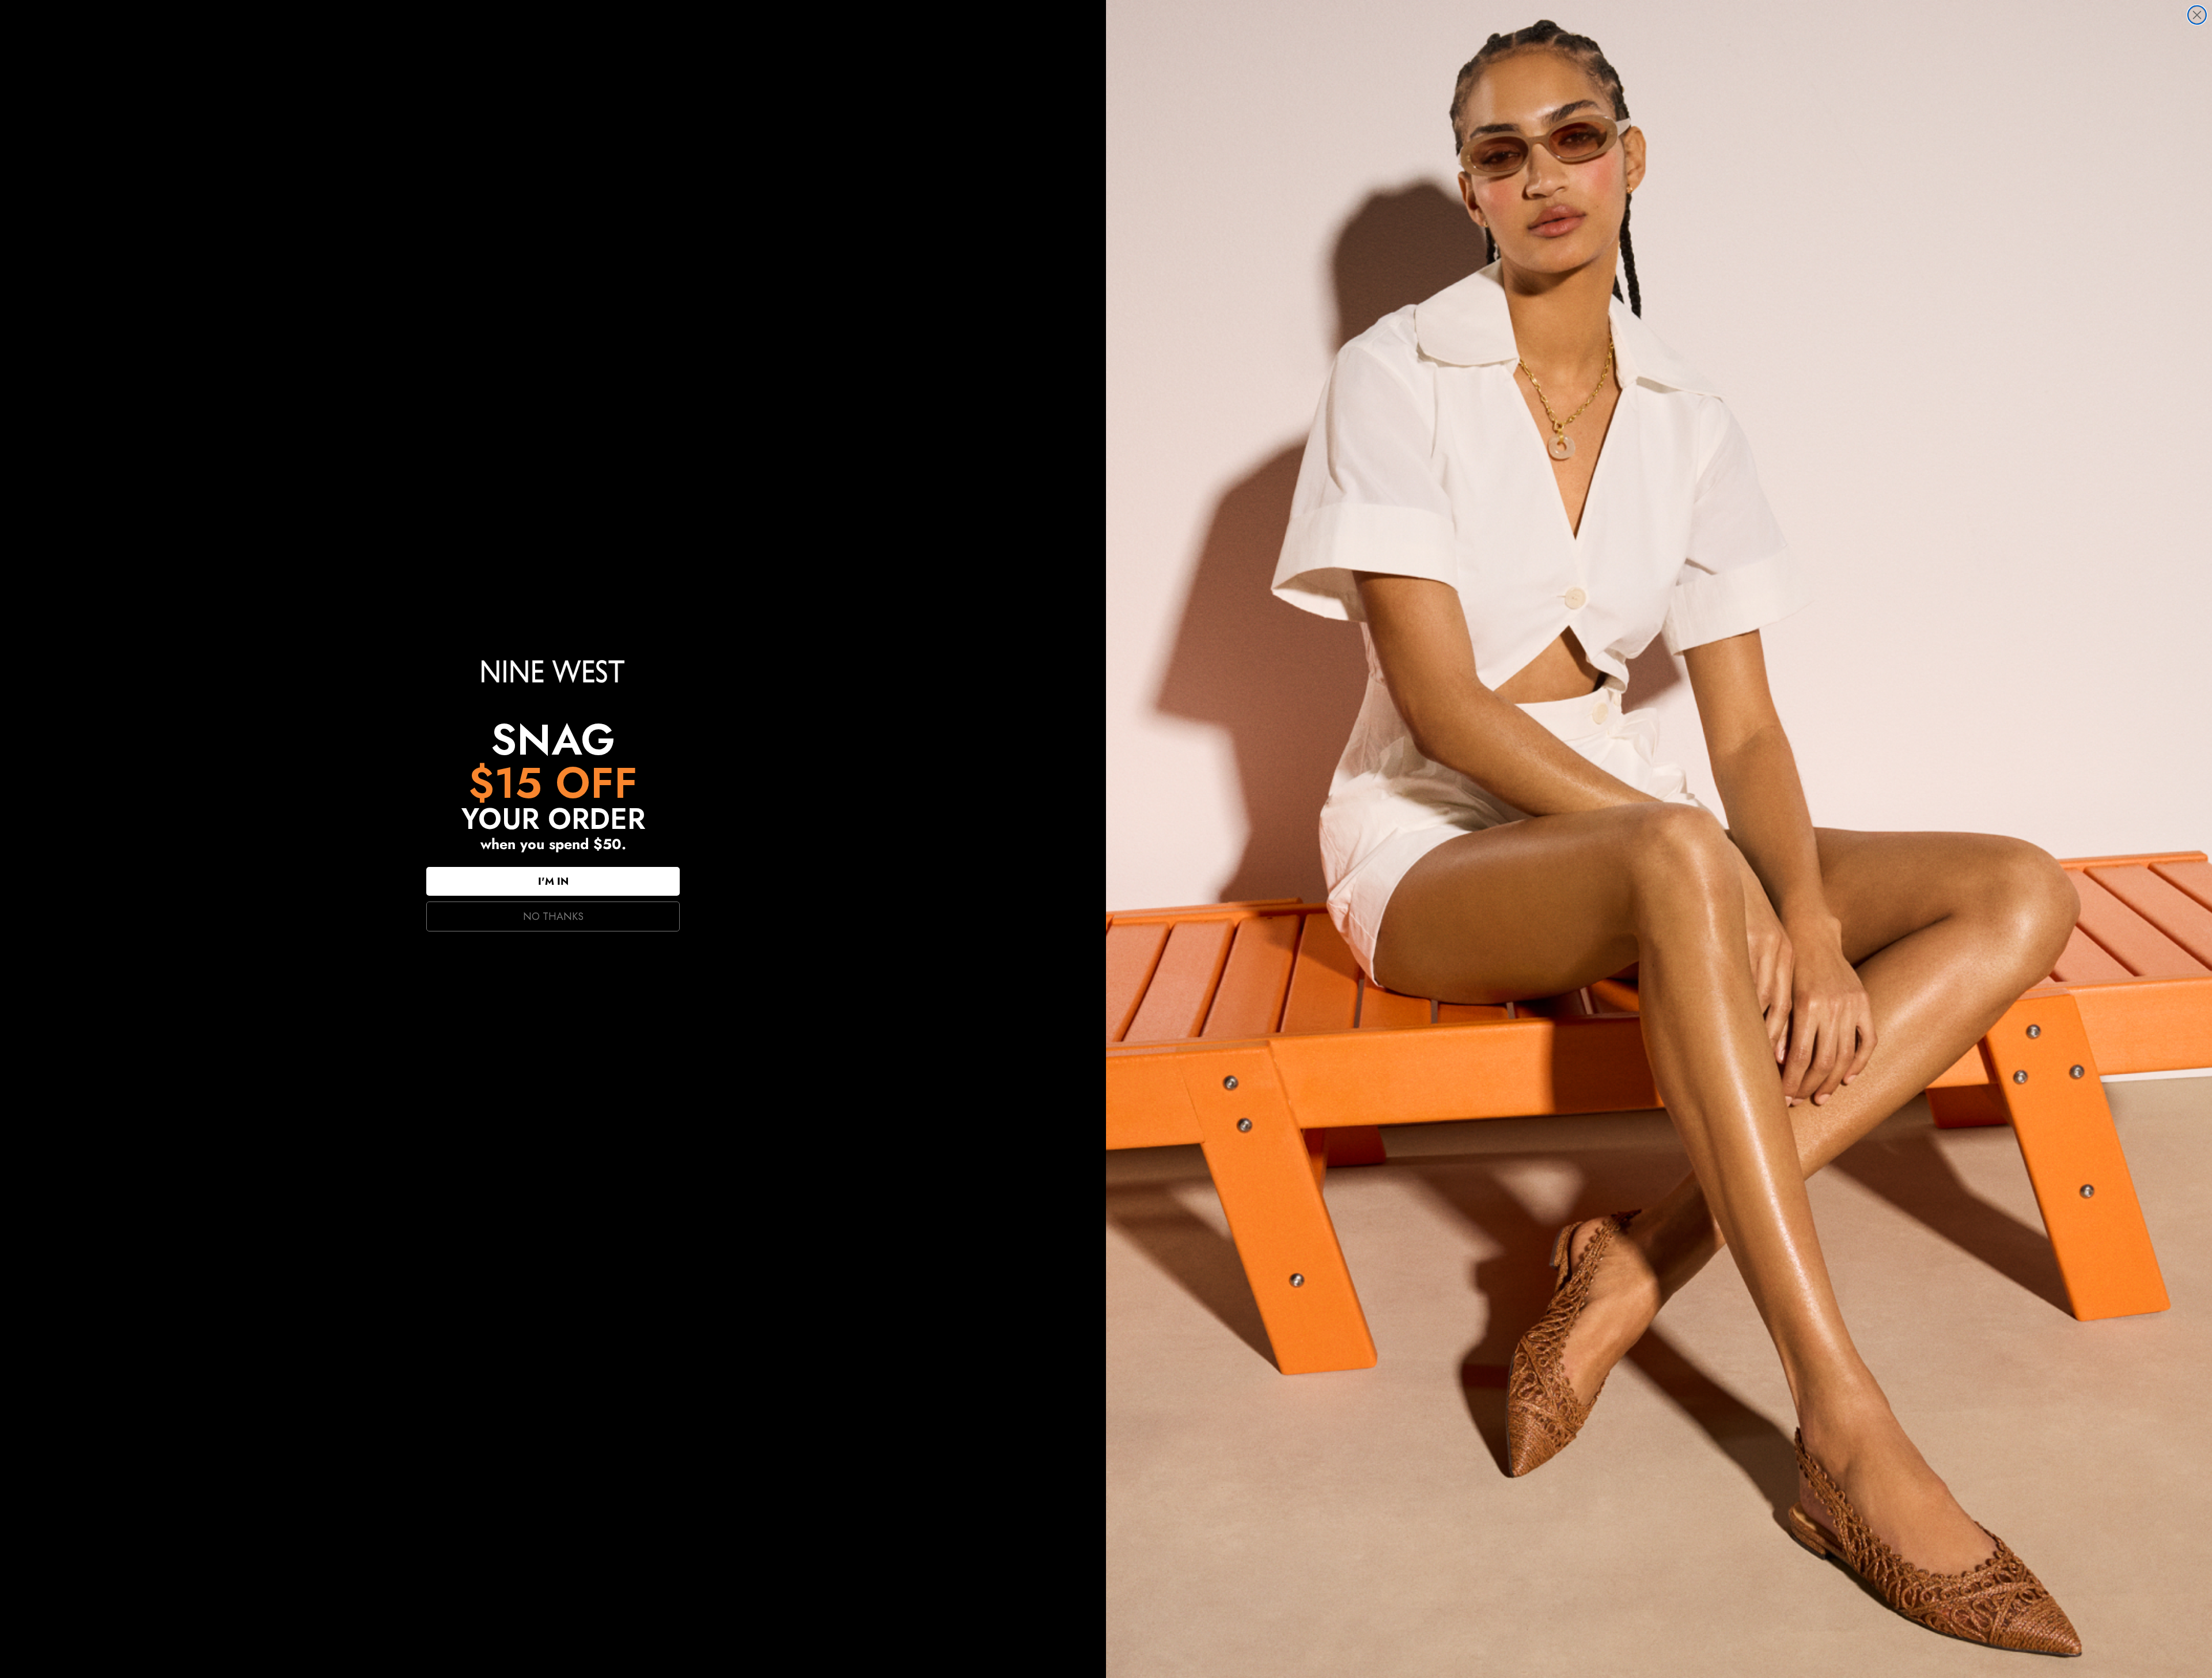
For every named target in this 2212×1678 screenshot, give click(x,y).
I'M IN (553, 881)
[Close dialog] (2197, 15)
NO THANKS (553, 916)
